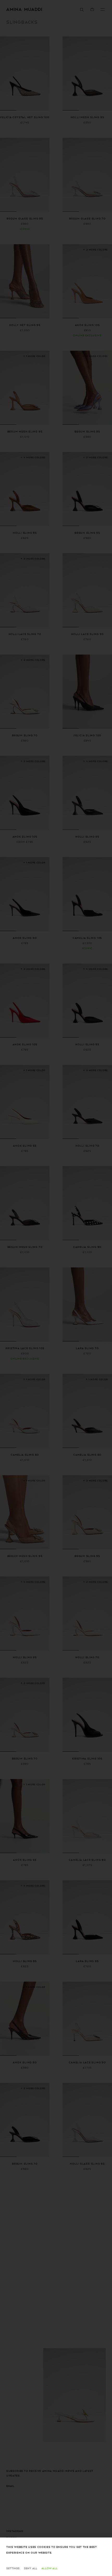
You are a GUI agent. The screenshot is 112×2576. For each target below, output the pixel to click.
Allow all (49, 2568)
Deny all (31, 2568)
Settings (13, 2568)
